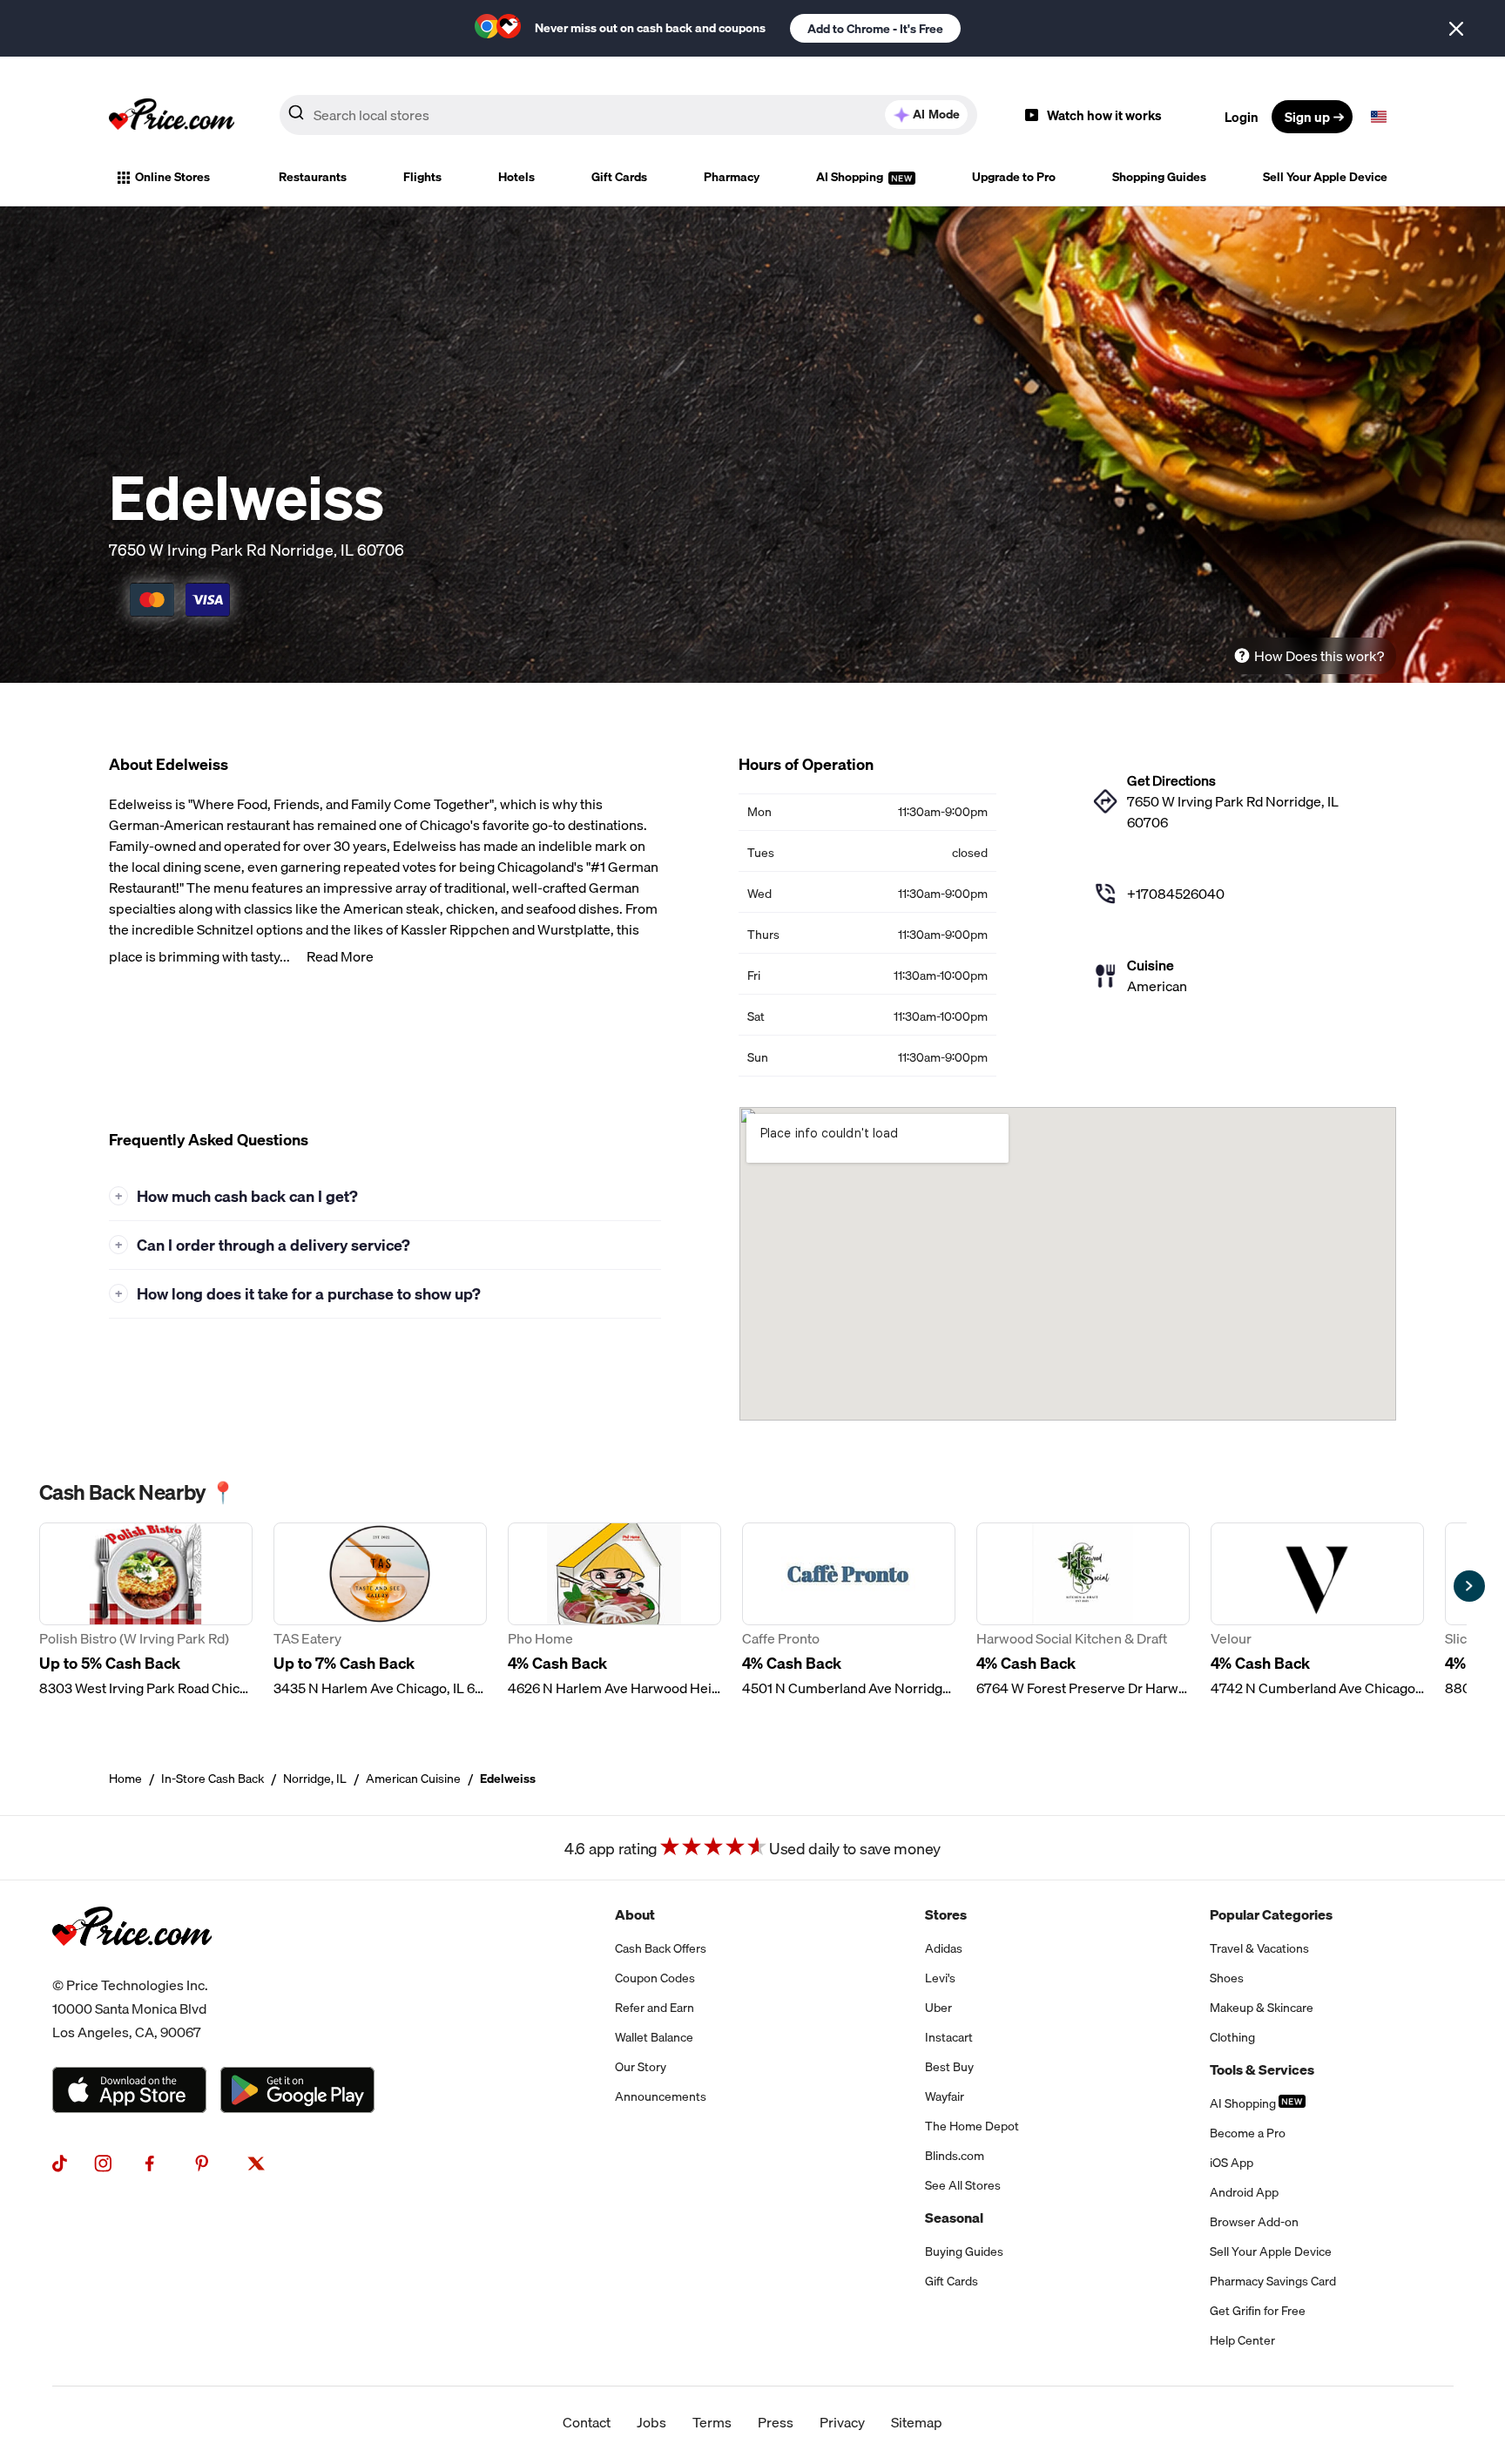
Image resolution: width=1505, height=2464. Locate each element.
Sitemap (917, 2422)
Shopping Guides (1159, 177)
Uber (938, 2008)
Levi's (940, 1978)
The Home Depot (972, 2126)
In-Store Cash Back (213, 1779)
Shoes (1227, 1978)
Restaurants (313, 177)
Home (125, 1779)
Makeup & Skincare (1262, 2008)
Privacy (842, 2422)
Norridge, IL (315, 1779)
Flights (422, 177)
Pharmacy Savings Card (1273, 2281)
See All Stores (963, 2185)
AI (936, 114)
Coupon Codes (655, 1978)
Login (1242, 117)
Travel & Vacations (1259, 1948)
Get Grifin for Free (1258, 2311)
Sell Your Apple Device (1325, 177)
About (635, 1914)
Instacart (949, 2037)
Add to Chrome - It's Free (875, 29)
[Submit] (296, 116)
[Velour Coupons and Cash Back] (1317, 1610)
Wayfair (945, 2096)
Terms (712, 2422)
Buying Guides (964, 2251)
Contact (587, 2422)
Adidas (944, 1948)
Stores (946, 1914)
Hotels (516, 177)
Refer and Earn (655, 2008)
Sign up (1307, 117)
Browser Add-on (1254, 2222)
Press (776, 2422)
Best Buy (949, 2067)
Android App (1244, 2192)
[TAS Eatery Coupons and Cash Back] (380, 1610)
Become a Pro (1248, 2133)
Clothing (1232, 2037)
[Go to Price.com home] (172, 117)
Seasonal (954, 2218)
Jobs (651, 2422)
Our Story (641, 2067)
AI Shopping (851, 177)
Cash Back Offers (661, 1948)
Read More (340, 956)
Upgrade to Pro (1014, 177)
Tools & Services (1262, 2069)
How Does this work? (1319, 656)
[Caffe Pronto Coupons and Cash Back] (849, 1610)
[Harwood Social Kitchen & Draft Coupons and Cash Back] (1083, 1610)
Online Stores (172, 177)
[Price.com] (132, 1963)
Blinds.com (955, 2156)
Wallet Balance (654, 2037)
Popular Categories (1271, 1914)
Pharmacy (732, 177)
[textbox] (1379, 117)
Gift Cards (619, 177)
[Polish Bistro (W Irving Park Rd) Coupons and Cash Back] (146, 1610)
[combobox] (628, 115)
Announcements (661, 2096)
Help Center (1242, 2340)
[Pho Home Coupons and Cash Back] (614, 1610)
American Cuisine (413, 1779)
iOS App (1232, 2163)
